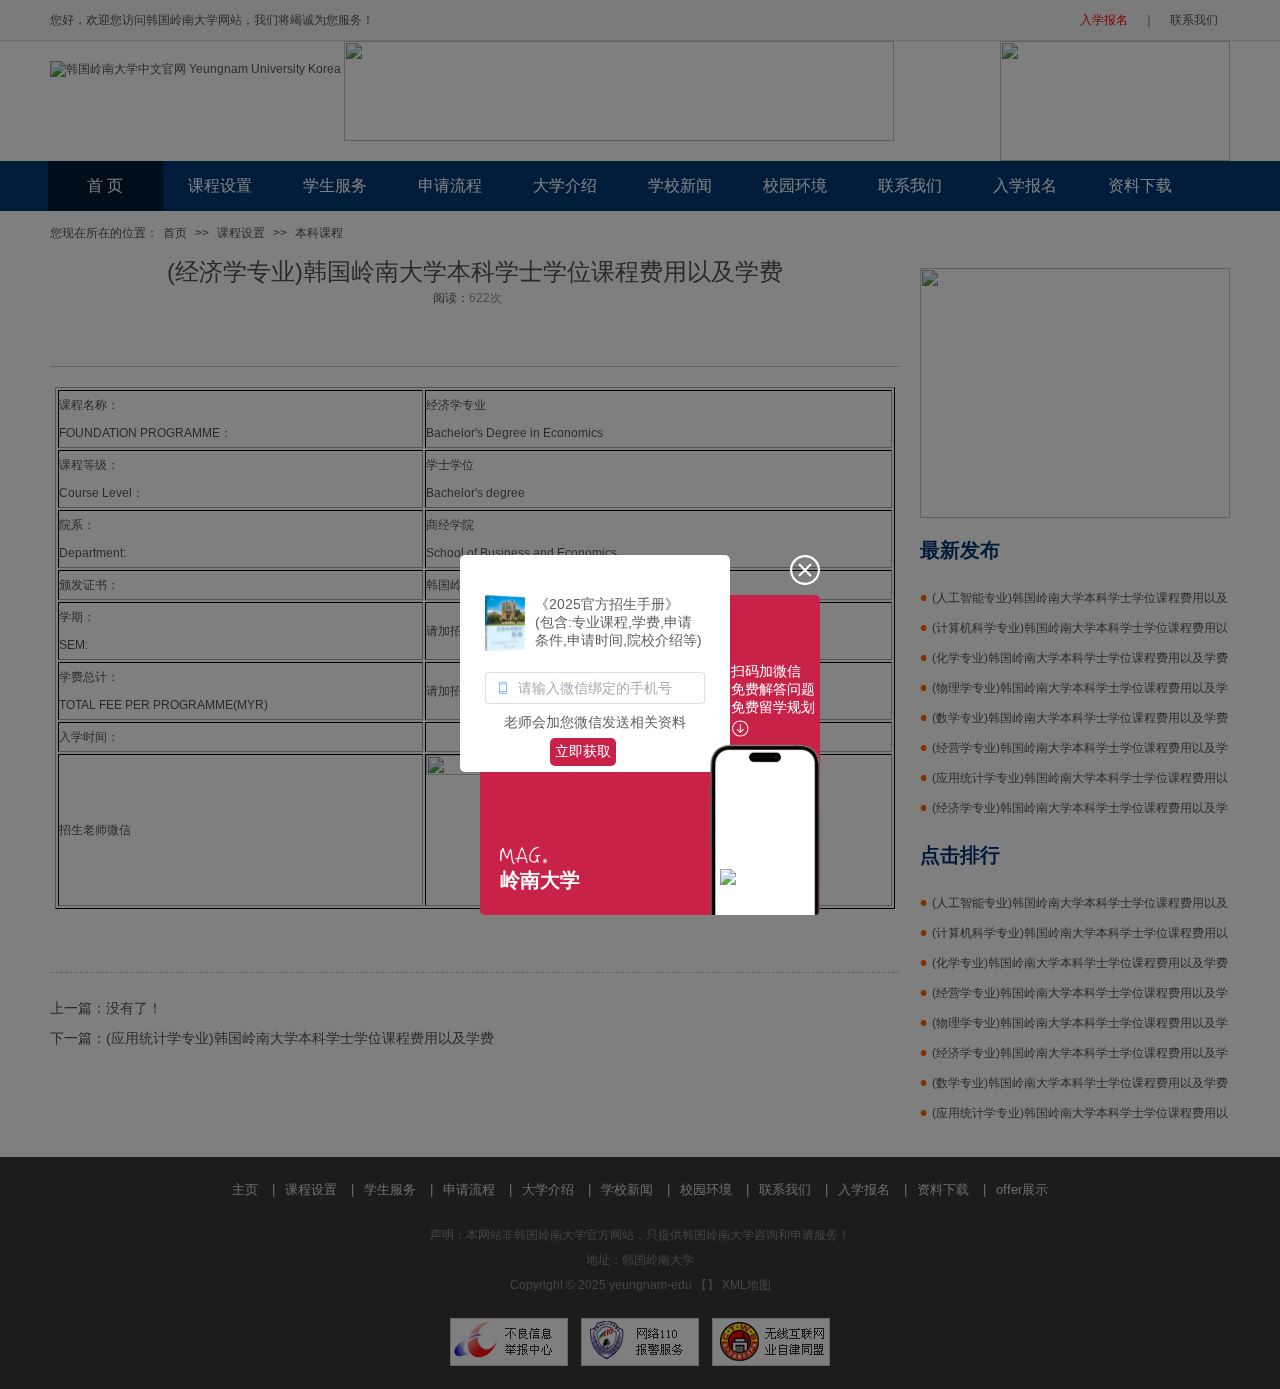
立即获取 (583, 751)
